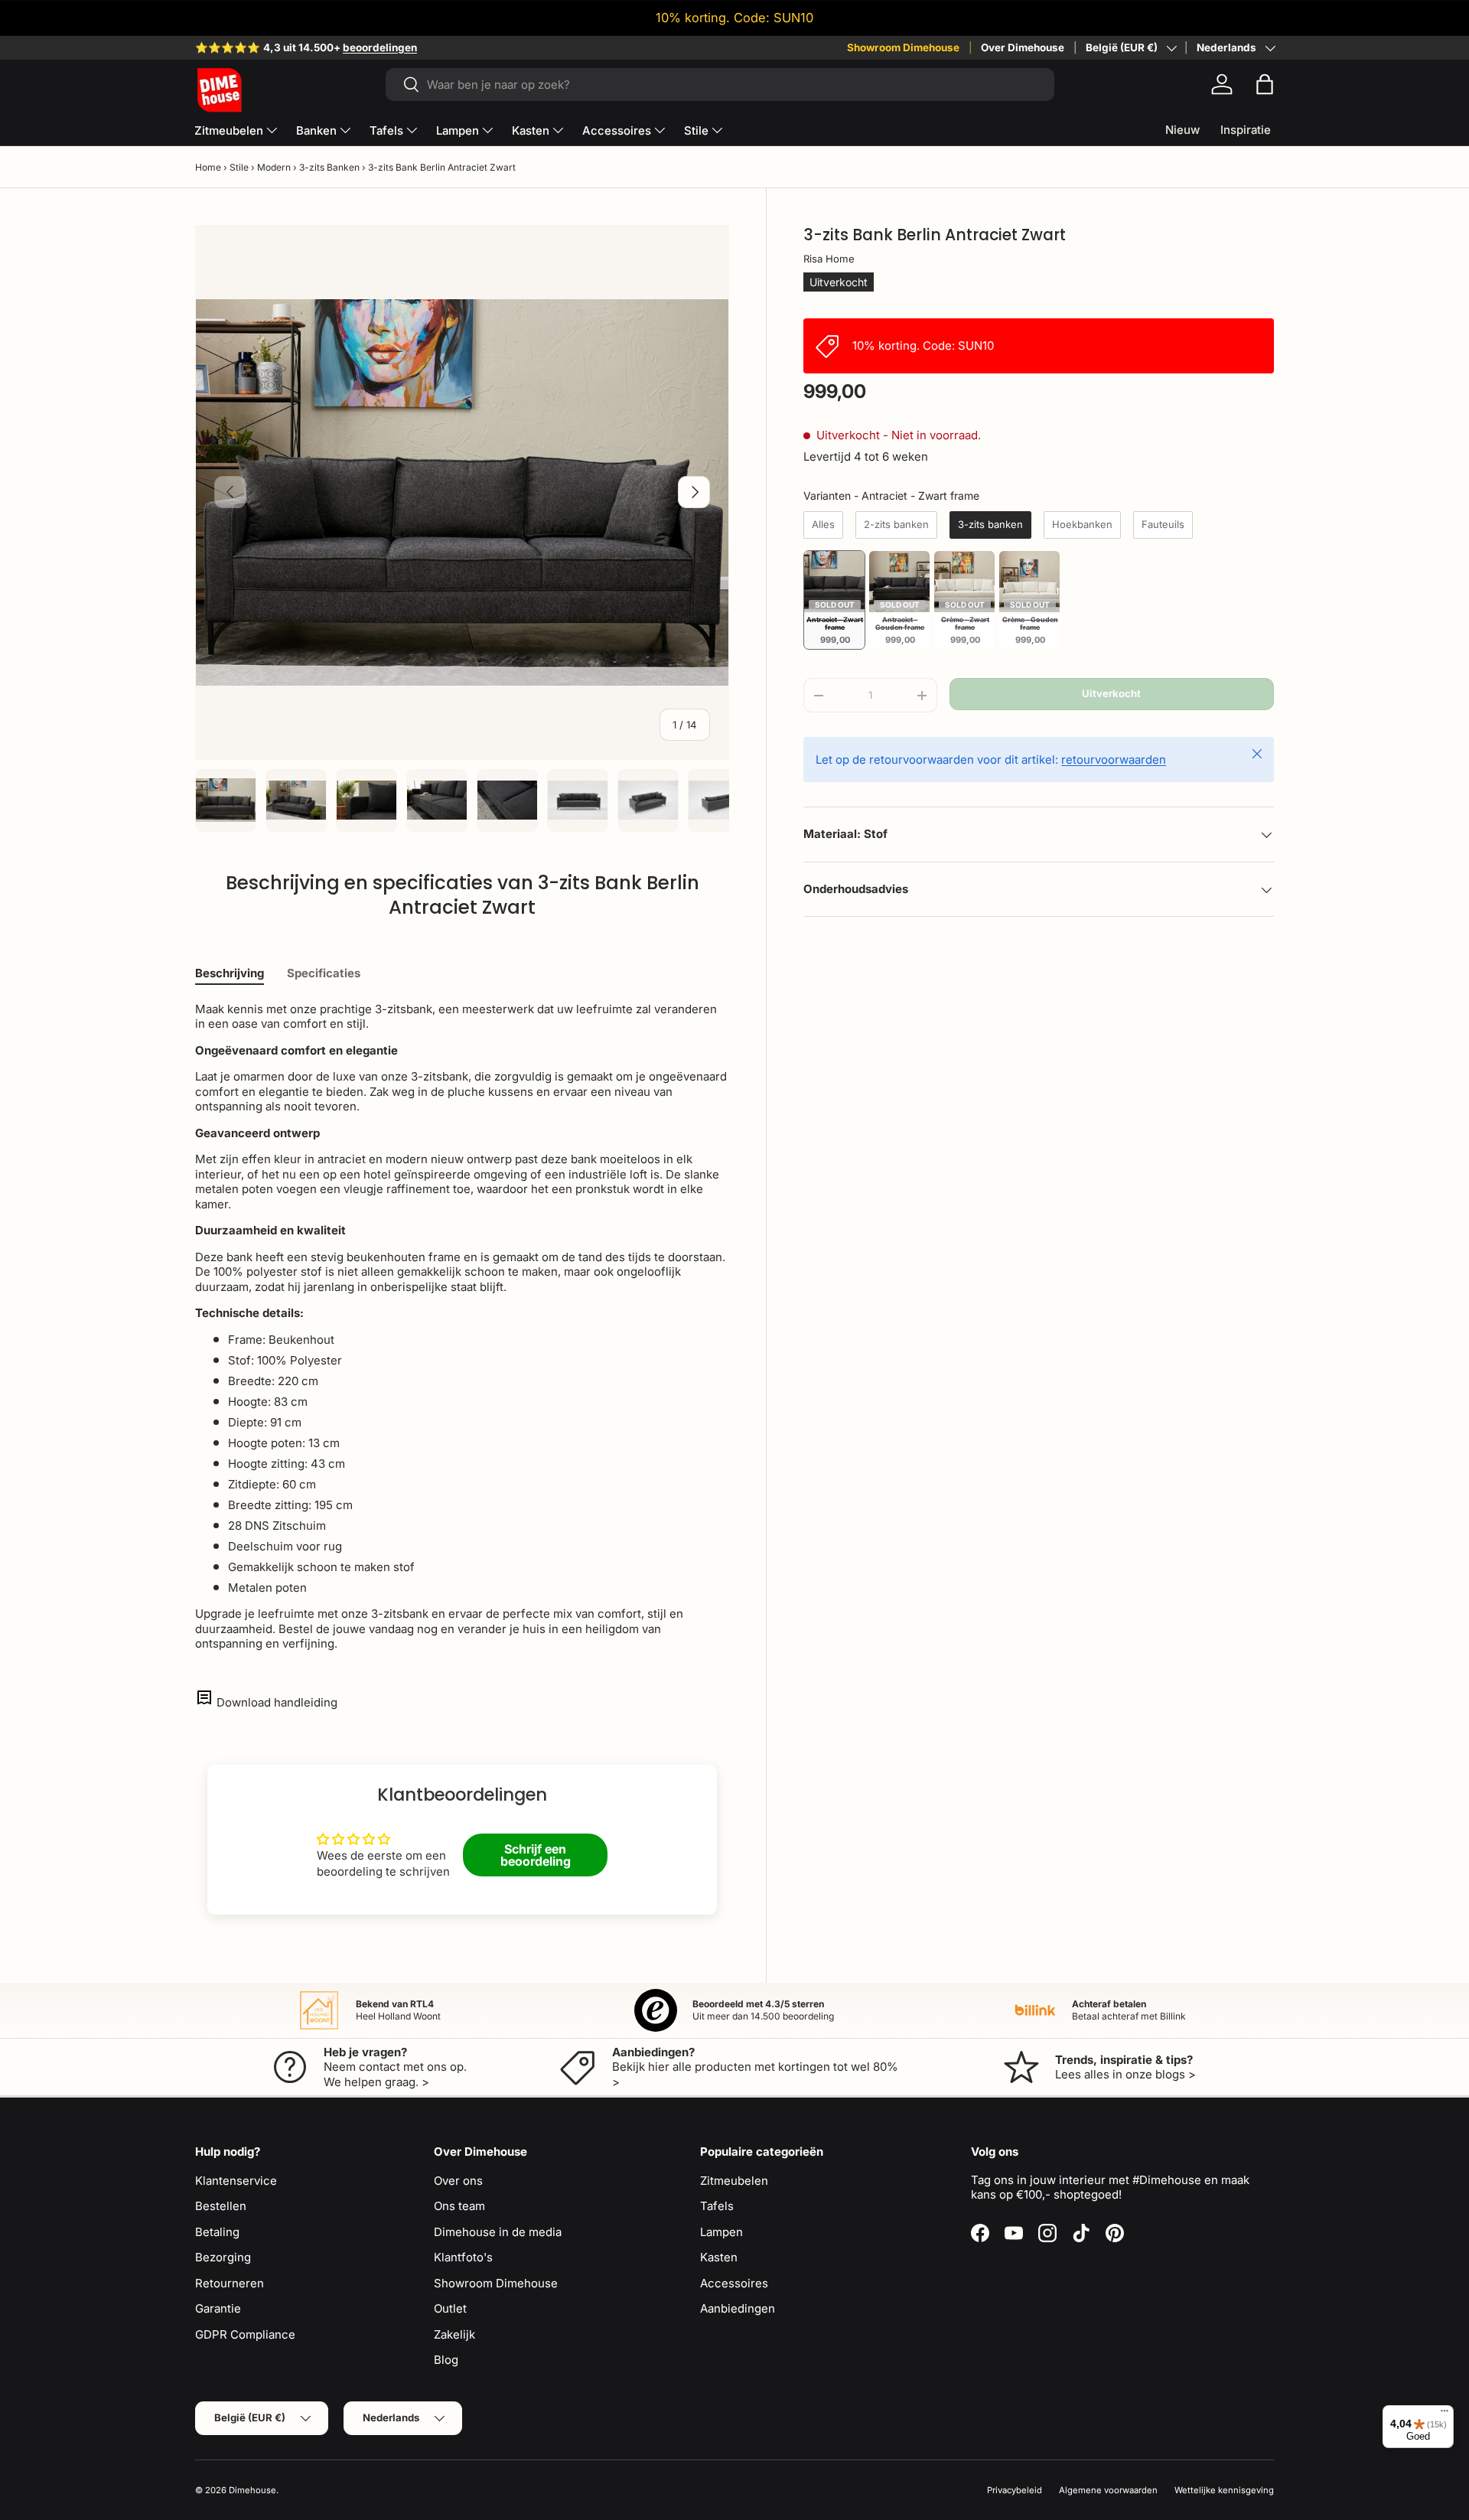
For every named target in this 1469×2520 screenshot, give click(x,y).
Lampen (458, 130)
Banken (316, 130)
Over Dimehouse (1023, 47)
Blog (446, 2360)
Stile (696, 130)
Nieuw (1182, 130)
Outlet (450, 2308)
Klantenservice (236, 2181)
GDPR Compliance (245, 2334)
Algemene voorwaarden (1108, 2490)
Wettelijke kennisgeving (1224, 2490)
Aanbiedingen (738, 2308)
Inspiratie (1246, 130)
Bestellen (221, 2206)
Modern (274, 167)
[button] (1265, 84)
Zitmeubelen (229, 130)
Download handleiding (277, 1702)
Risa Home (829, 259)
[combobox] (720, 85)
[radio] (823, 525)
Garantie (218, 2308)
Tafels (386, 130)
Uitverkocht (1111, 694)
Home (208, 167)
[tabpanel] (462, 1327)
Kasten (531, 130)
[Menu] (1445, 2414)
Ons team (459, 2206)
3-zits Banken (329, 167)
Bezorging (223, 2257)
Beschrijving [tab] (230, 973)
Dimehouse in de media (498, 2232)
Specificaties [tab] (324, 973)
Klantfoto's (463, 2257)
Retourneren (230, 2283)
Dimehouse (252, 2490)
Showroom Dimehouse (903, 47)
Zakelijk (454, 2334)
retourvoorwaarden (1114, 760)
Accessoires (617, 130)
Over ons (458, 2181)
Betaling (217, 2232)
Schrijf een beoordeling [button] (536, 1855)
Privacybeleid (1015, 2490)
